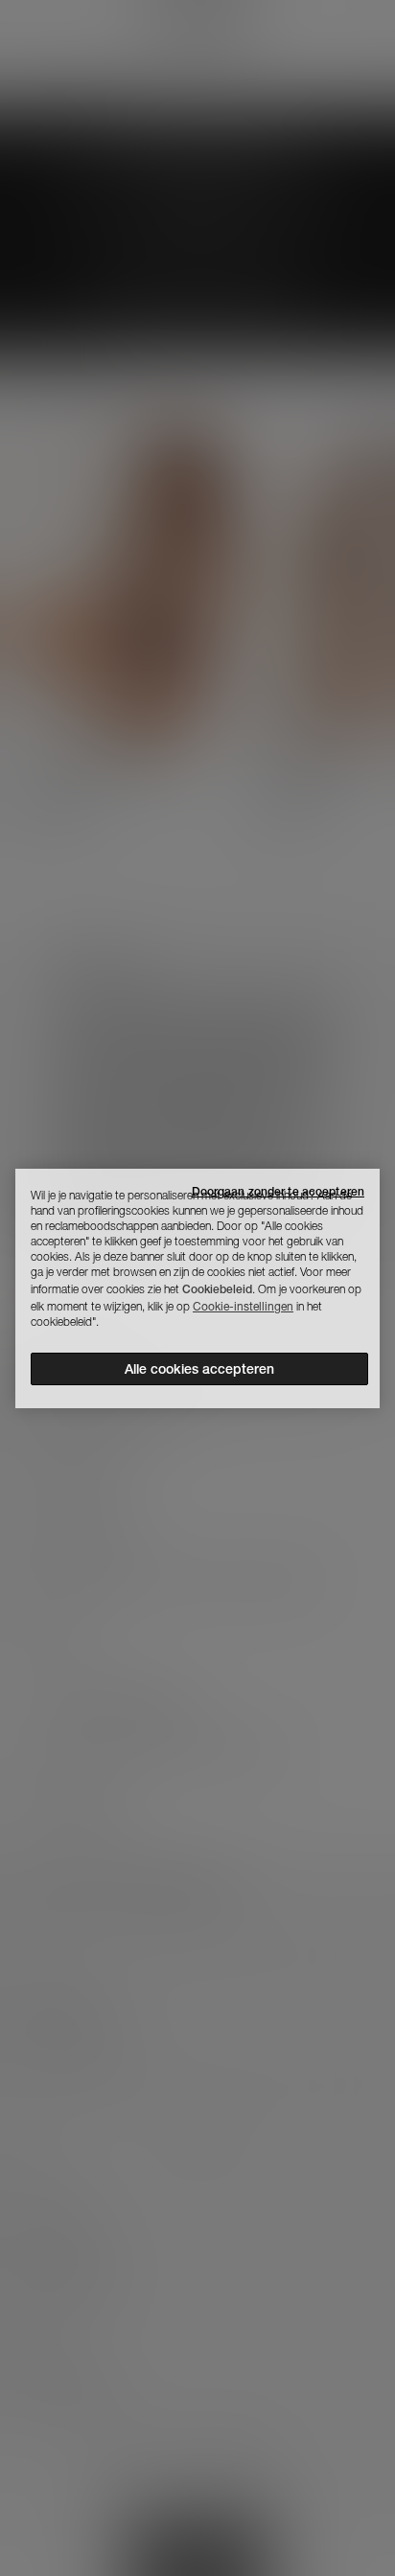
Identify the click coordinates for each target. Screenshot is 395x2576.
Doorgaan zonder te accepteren (278, 1191)
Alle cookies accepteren (199, 1369)
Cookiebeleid (217, 1289)
